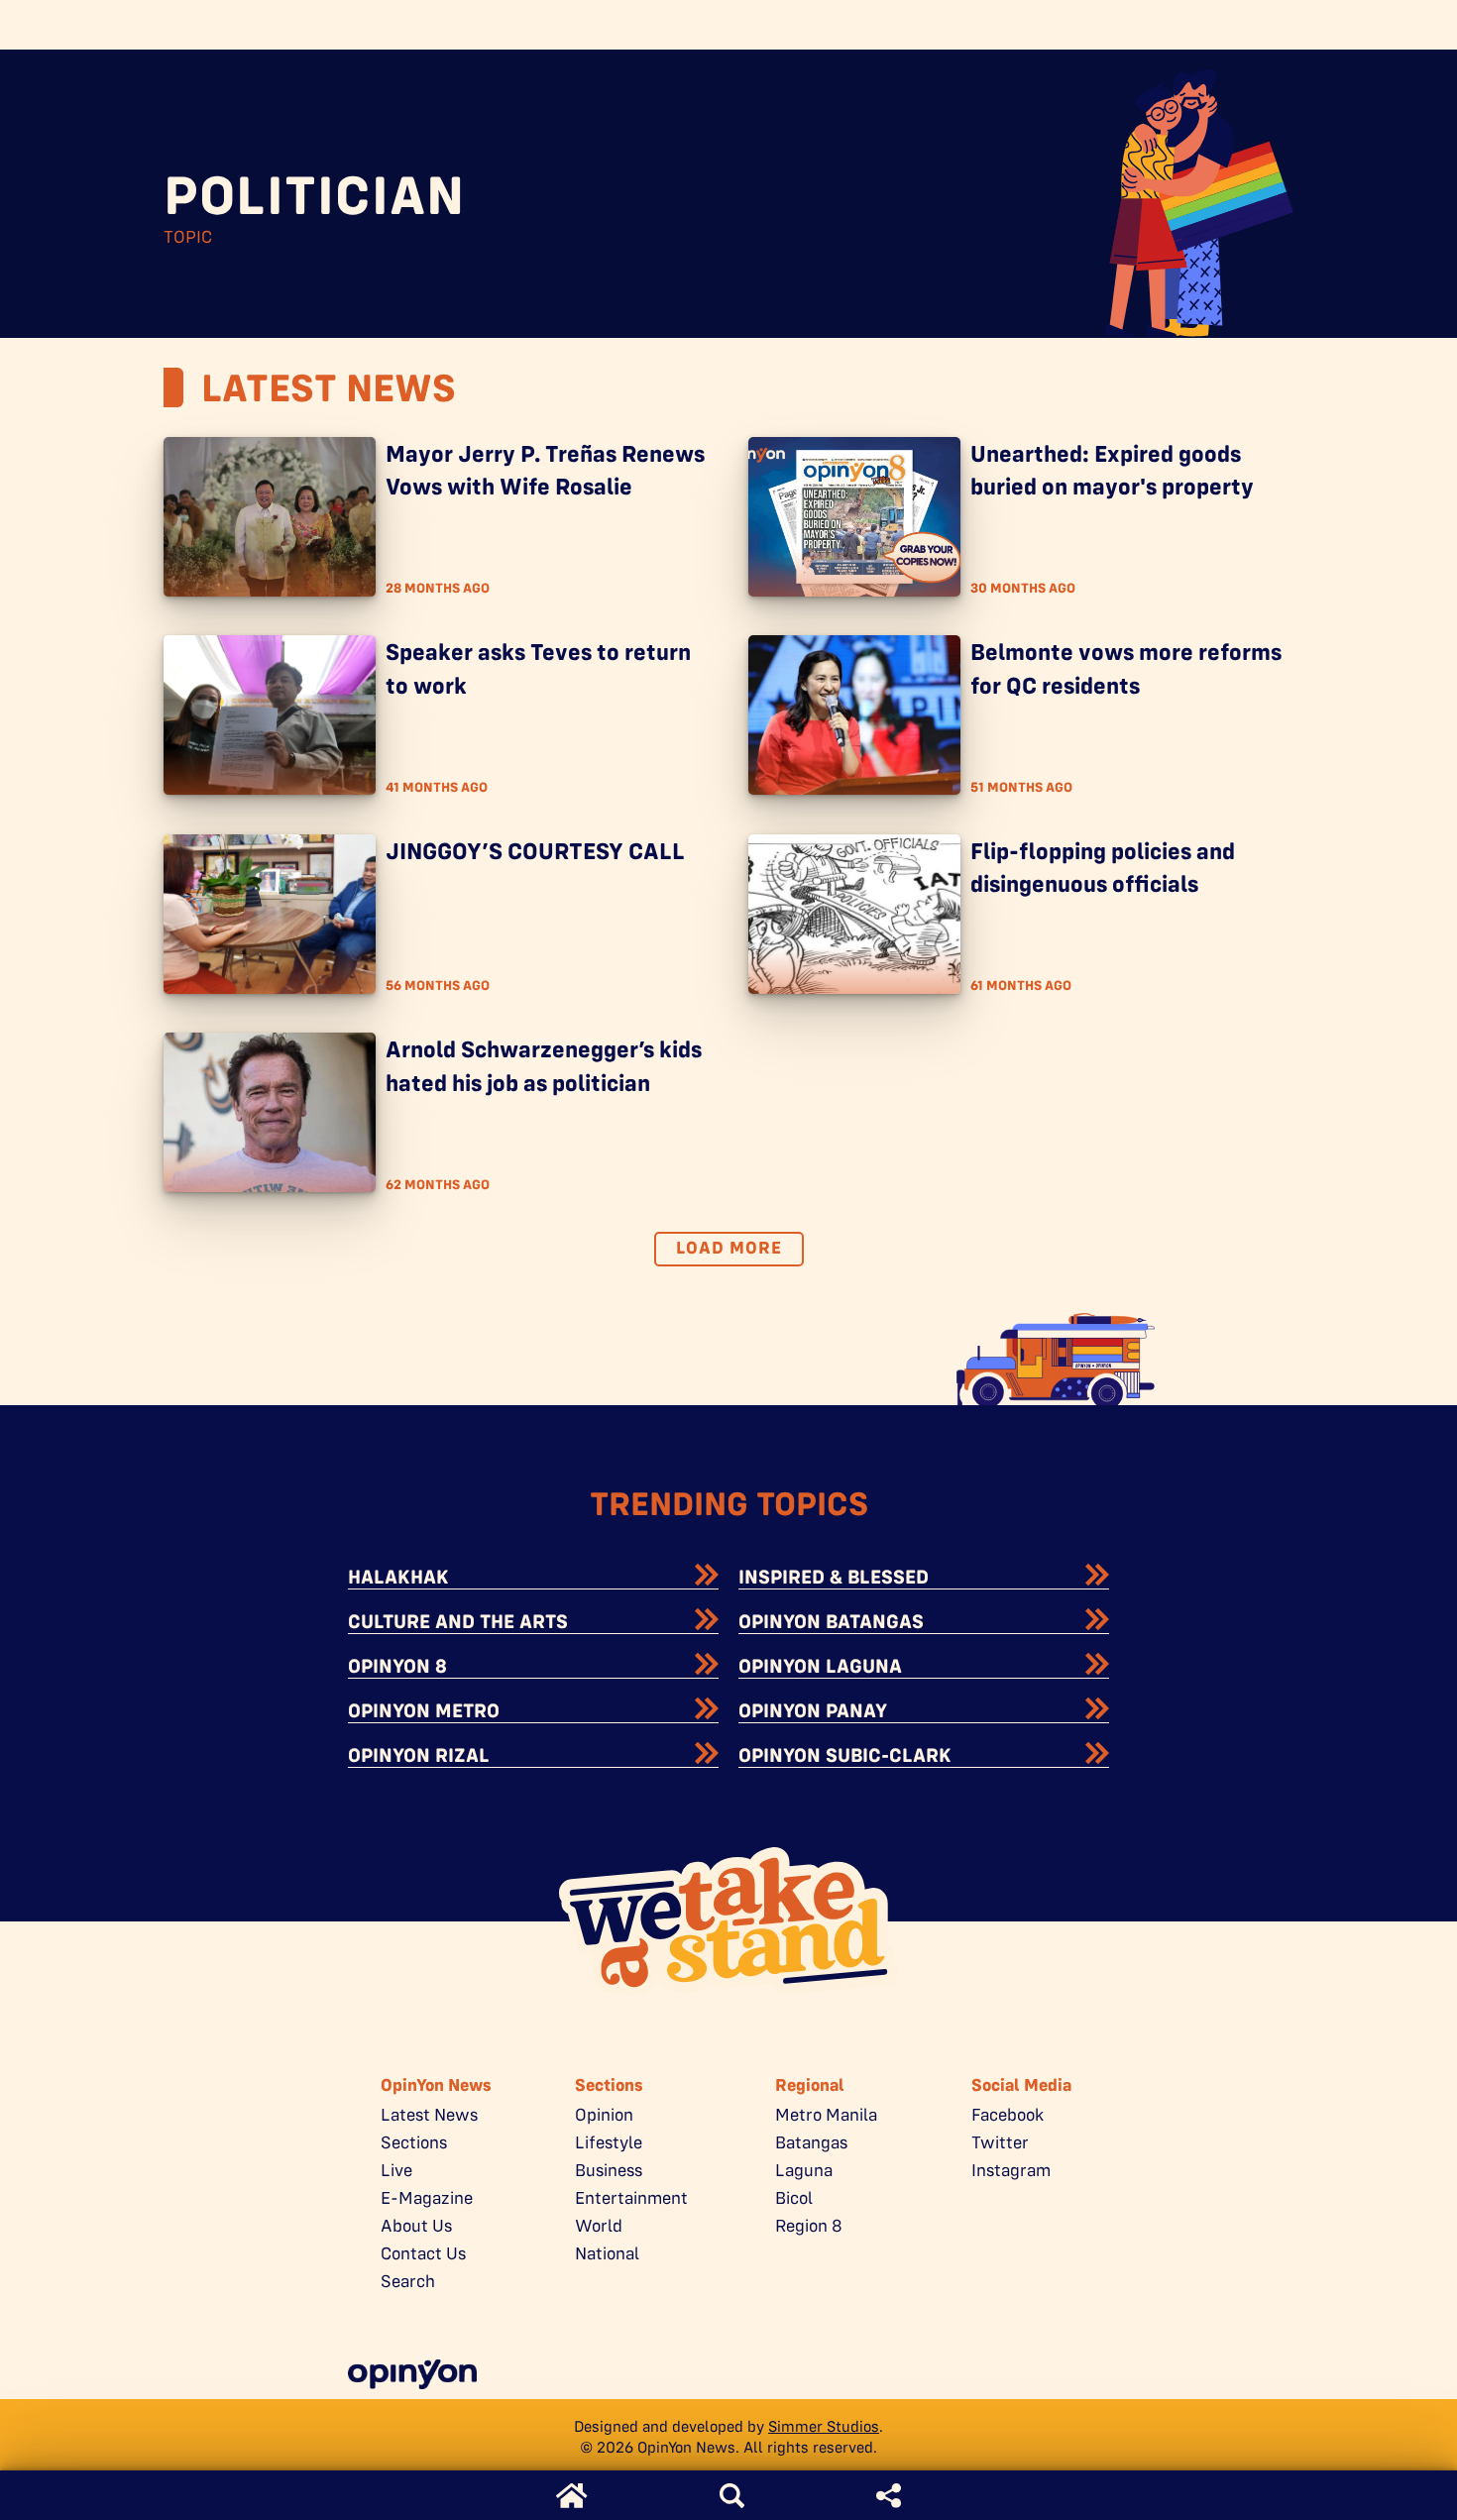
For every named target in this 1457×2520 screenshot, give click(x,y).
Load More (729, 1248)
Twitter (1000, 2142)
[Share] (889, 2496)
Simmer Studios (824, 2426)
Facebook (1008, 2115)
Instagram (1011, 2170)
